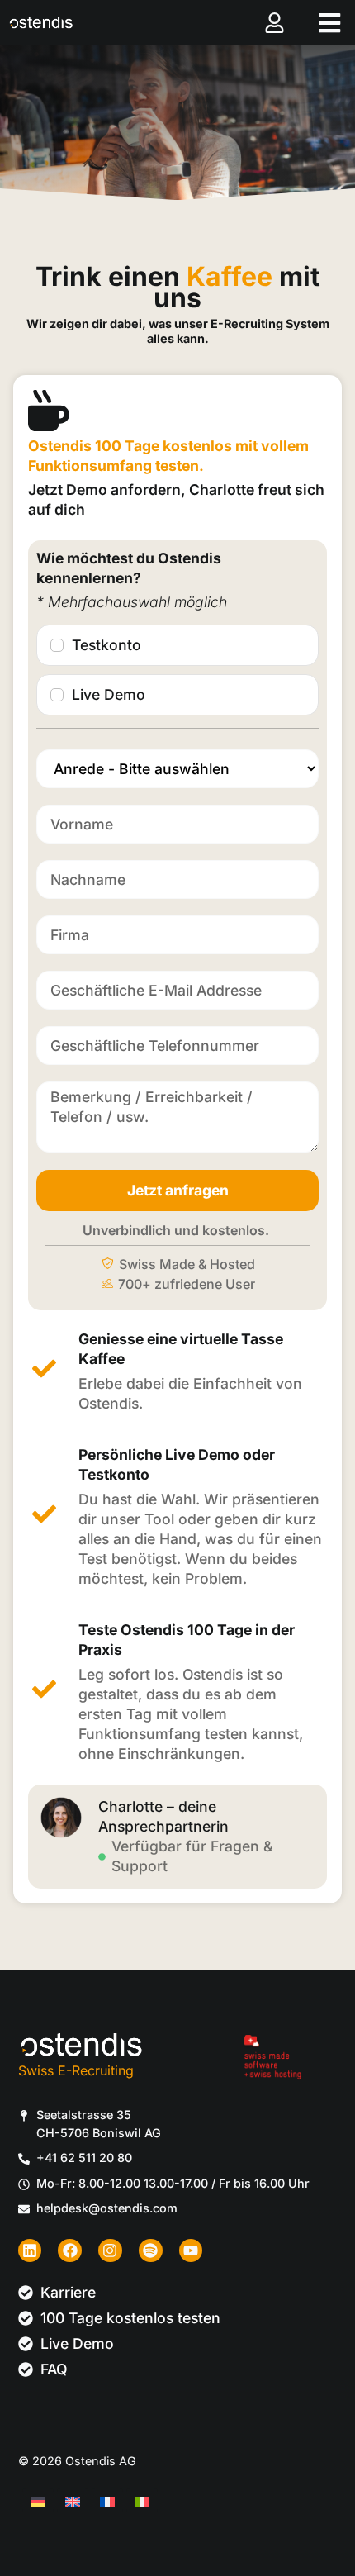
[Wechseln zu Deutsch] (38, 2500)
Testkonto (106, 645)
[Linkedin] (30, 2251)
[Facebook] (70, 2251)
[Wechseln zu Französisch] (107, 2500)
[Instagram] (110, 2251)
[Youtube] (191, 2251)
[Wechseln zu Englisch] (73, 2500)
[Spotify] (151, 2251)
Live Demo (109, 694)
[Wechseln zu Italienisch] (142, 2500)
